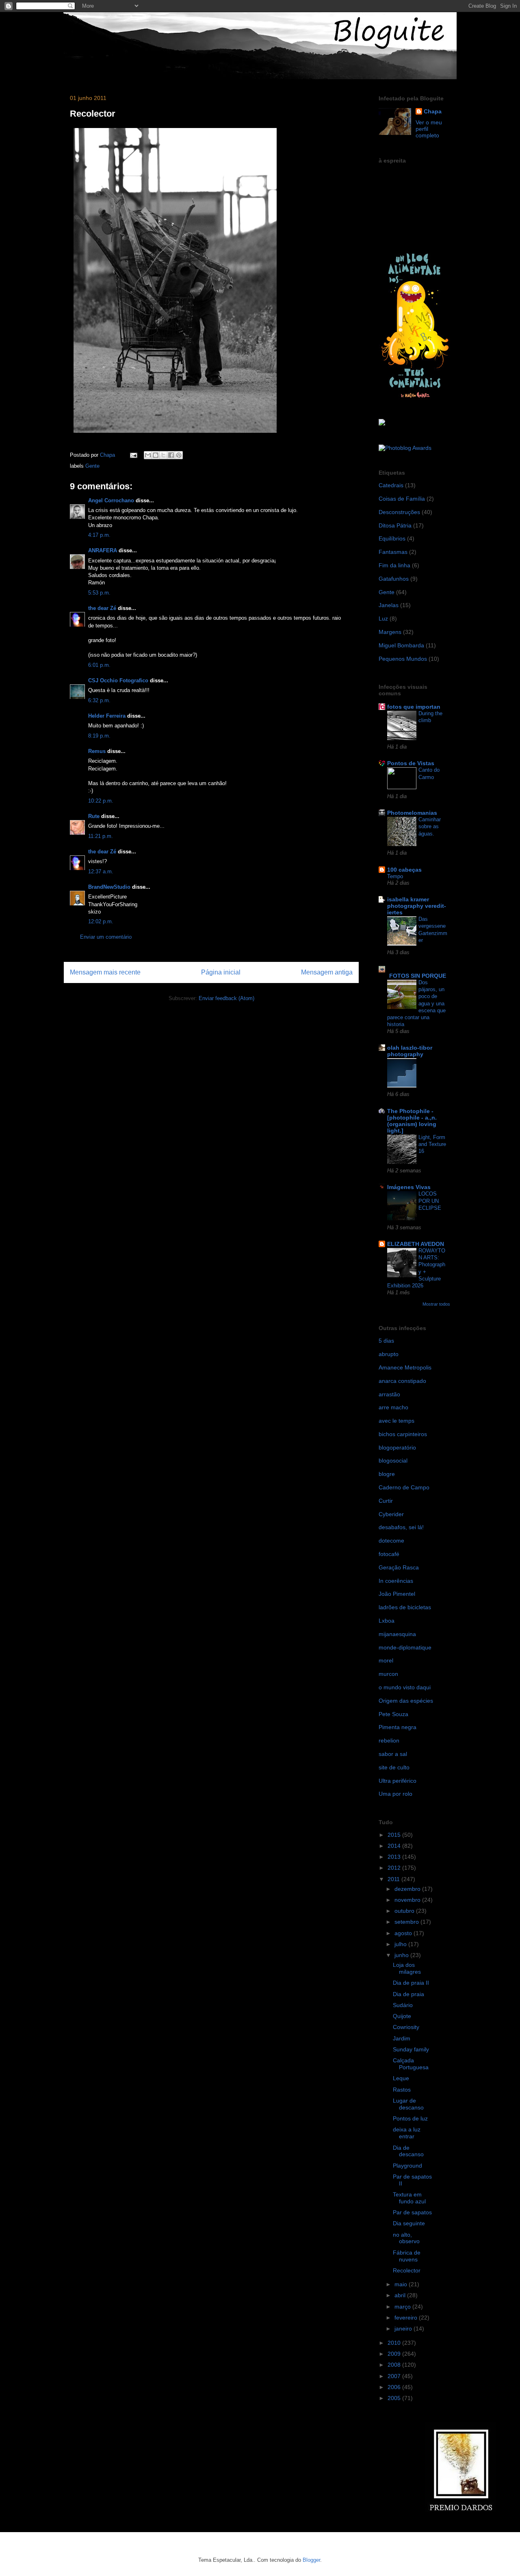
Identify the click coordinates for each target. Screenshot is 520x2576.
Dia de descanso (408, 2151)
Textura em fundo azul (409, 2198)
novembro (408, 1900)
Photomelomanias (412, 813)
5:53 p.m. (99, 593)
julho (401, 1944)
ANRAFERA (103, 550)
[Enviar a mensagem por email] (148, 455)
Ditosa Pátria (395, 525)
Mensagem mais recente (105, 972)
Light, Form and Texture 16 (432, 1144)
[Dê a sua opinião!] (156, 455)
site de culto (394, 1767)
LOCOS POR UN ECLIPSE (430, 1201)
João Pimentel (397, 1594)
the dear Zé (102, 608)
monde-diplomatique (405, 1647)
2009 (395, 2354)
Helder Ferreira (107, 716)
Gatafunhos (394, 579)
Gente (92, 466)
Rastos (402, 2090)
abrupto (389, 1354)
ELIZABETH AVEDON (416, 1244)
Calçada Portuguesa (411, 2064)
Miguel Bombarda (401, 645)
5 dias (386, 1341)
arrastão (389, 1394)
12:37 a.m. (101, 871)
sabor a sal (393, 1754)
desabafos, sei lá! (401, 1527)
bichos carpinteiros (403, 1434)
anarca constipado (402, 1381)
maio (402, 2284)
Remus (97, 751)
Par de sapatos (412, 2212)
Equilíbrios (392, 538)
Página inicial (221, 972)
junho (402, 1955)
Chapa (433, 111)
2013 (395, 1857)
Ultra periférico (398, 1781)
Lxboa (387, 1621)
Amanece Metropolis (405, 1367)
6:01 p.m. (99, 665)
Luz (383, 619)
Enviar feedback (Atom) (226, 998)
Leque (401, 2078)
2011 (394, 1879)
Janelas (389, 605)
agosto (404, 1933)
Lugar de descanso (408, 2104)
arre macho (393, 1407)
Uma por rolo (395, 1794)
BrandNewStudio (109, 887)
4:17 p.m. (99, 535)
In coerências (396, 1581)
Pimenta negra (398, 1727)
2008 (395, 2365)
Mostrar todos (436, 1304)
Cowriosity (406, 2027)
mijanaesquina (397, 1634)
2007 (395, 2376)
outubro (405, 1911)
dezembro (408, 1889)
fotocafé (389, 1554)
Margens (390, 632)
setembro (407, 1922)
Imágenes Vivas (409, 1187)
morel (386, 1660)
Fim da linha (394, 565)
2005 (395, 2398)
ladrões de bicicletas (405, 1607)
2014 (395, 1846)
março (403, 2307)
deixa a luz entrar (407, 2133)
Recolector (407, 2270)
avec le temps (396, 1421)
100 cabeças (404, 870)
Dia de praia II (411, 1983)
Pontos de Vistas (411, 763)
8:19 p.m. (99, 736)
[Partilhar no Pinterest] (179, 455)
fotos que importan (414, 707)
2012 (395, 1868)
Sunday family (411, 2049)
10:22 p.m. (101, 801)
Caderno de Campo (404, 1487)
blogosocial (393, 1461)
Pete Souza (393, 1714)
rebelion (389, 1740)
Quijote (402, 2016)
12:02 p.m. (101, 921)
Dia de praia (408, 1994)
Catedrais (391, 485)
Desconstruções (399, 512)
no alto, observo (406, 2238)
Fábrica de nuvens (407, 2256)
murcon (388, 1674)
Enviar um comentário (106, 937)
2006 (395, 2387)
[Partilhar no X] (163, 455)
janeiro (404, 2329)
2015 (395, 1835)
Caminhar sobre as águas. (430, 827)
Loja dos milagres (407, 1968)
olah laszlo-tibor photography (410, 1051)
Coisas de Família (402, 499)
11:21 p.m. (101, 836)
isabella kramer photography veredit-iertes (417, 906)
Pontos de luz (410, 2118)
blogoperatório (397, 1448)
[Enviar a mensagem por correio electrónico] (133, 455)
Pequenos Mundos (403, 659)
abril (401, 2295)
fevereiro (407, 2318)
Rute (94, 816)
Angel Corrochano (111, 500)
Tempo (395, 876)
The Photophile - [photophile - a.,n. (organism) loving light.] (412, 1121)
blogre (387, 1474)
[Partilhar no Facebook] (171, 455)
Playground (407, 2166)
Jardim (402, 2038)
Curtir (386, 1501)
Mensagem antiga (327, 972)
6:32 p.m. (99, 700)
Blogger (311, 2560)
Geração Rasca (399, 1567)
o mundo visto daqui (405, 1687)
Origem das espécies (406, 1701)
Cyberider (391, 1514)
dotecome (391, 1541)
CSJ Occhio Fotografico (118, 680)
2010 (395, 2343)
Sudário (403, 2005)
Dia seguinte (409, 2223)
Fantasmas (393, 552)
